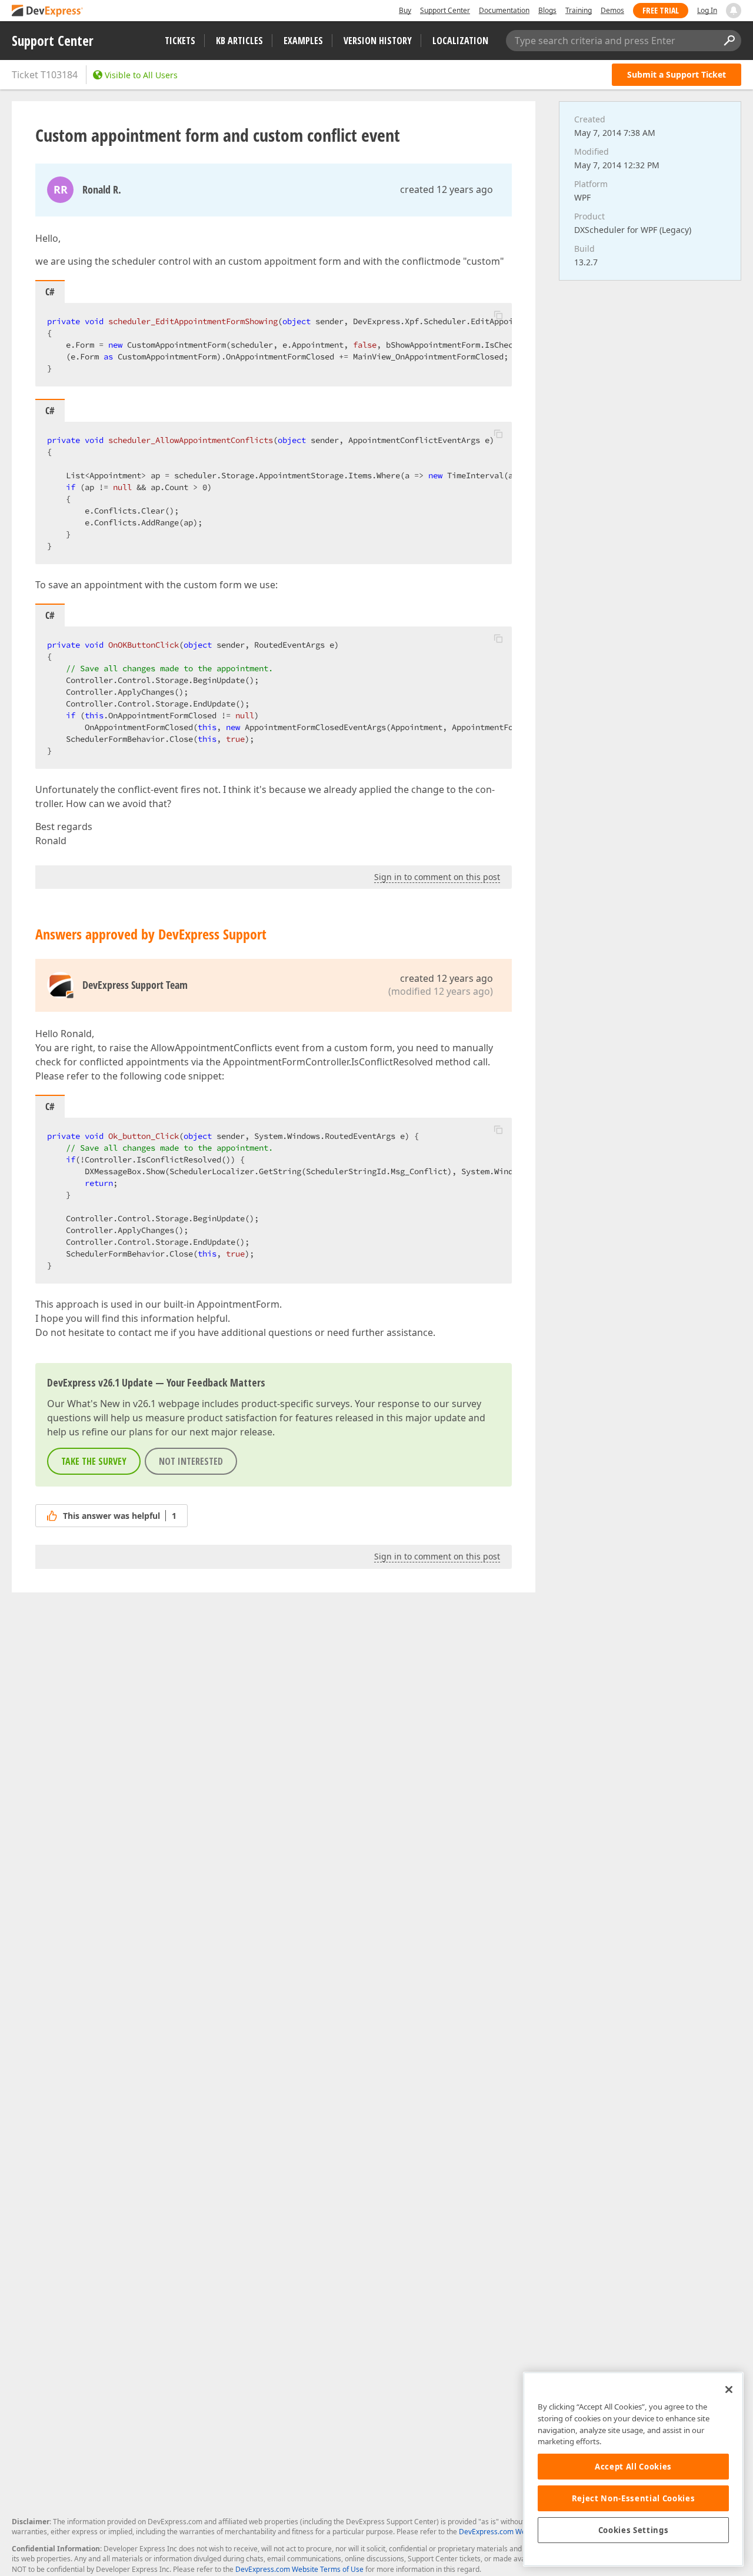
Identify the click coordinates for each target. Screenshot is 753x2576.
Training (579, 10)
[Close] (729, 2390)
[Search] (729, 41)
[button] (498, 315)
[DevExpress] (48, 11)
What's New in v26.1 (111, 1404)
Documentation (504, 10)
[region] (633, 2469)
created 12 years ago (447, 189)
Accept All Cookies (633, 2467)
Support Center (445, 10)
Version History (378, 41)
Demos (612, 10)
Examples (303, 41)
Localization (460, 41)
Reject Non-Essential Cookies (633, 2498)
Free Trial (661, 10)
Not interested (191, 1461)
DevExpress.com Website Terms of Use (299, 2569)
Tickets (180, 41)
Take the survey (94, 1461)
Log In (707, 10)
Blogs (547, 10)
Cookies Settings (634, 2530)
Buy (405, 10)
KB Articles (239, 41)
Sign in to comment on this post (437, 877)
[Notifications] (734, 11)
